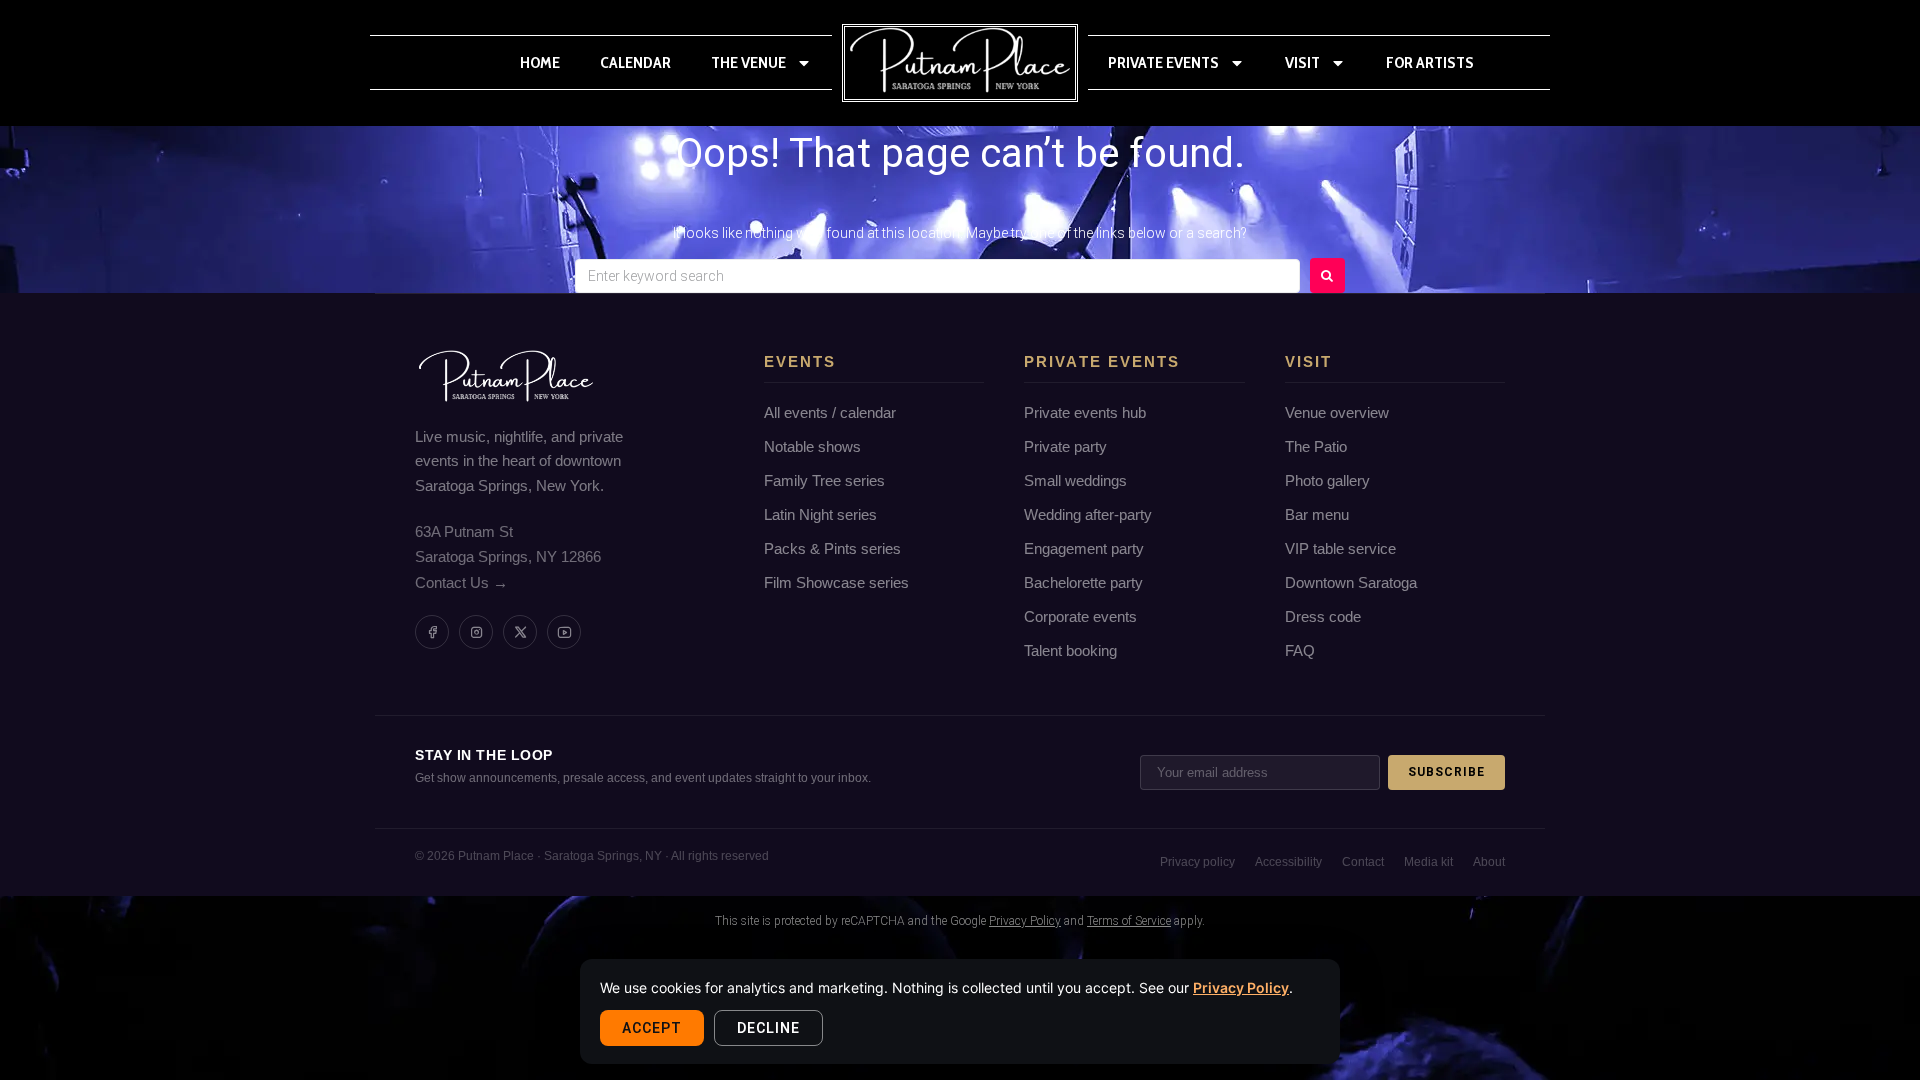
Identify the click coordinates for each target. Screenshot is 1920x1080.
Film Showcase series (836, 582)
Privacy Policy (1241, 987)
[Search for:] (937, 276)
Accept (652, 1028)
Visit (1302, 62)
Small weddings (1075, 480)
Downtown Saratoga (1351, 582)
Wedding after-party (1088, 514)
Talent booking (1070, 650)
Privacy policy (1197, 862)
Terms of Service (1129, 921)
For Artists (1430, 62)
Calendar (635, 62)
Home (540, 62)
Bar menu (1317, 514)
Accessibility (1288, 862)
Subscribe (1446, 772)
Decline (768, 1028)
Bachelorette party (1083, 582)
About (1489, 862)
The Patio (1316, 446)
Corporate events (1080, 616)
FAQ (1300, 650)
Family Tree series (824, 480)
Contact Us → (461, 582)
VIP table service (1340, 548)
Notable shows (812, 446)
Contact (1363, 862)
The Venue (748, 62)
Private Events (1163, 62)
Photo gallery (1327, 480)
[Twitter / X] (520, 632)
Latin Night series (820, 514)
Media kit (1428, 862)
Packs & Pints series (832, 548)
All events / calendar (830, 412)
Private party (1065, 446)
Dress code (1323, 616)
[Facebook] (432, 632)
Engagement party (1084, 548)
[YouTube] (564, 632)
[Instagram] (476, 632)
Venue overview (1337, 412)
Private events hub (1085, 412)
